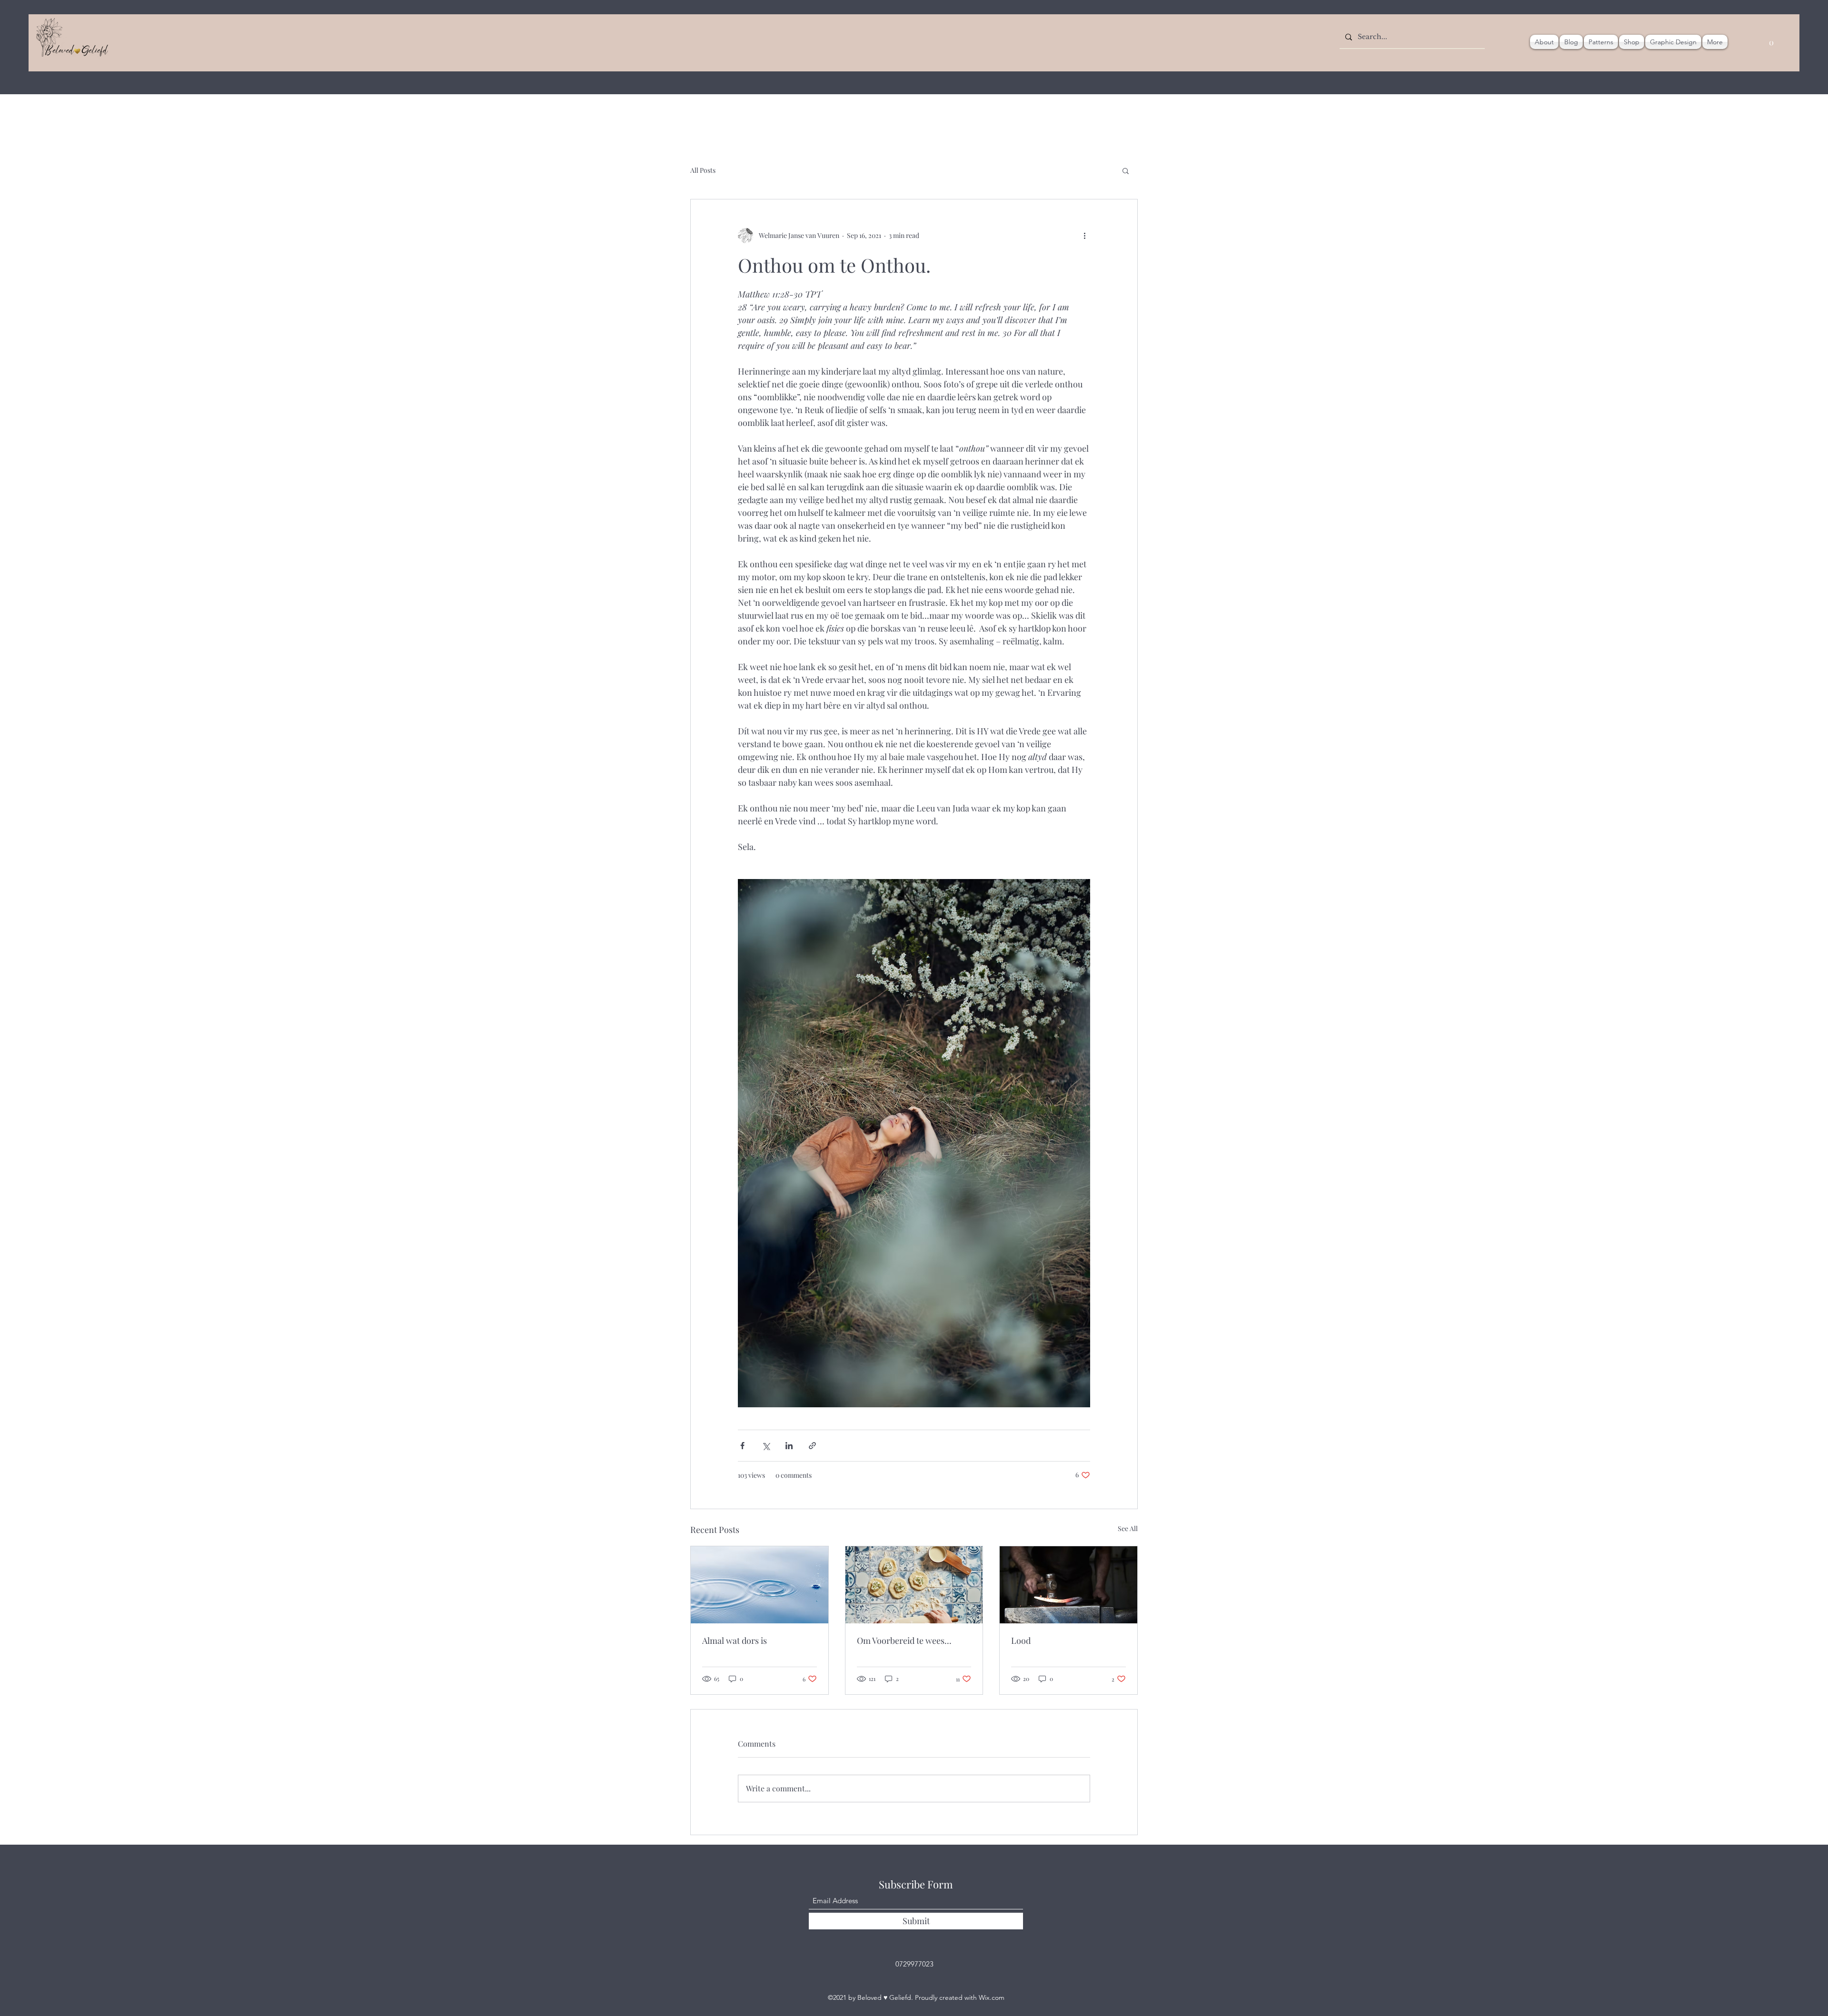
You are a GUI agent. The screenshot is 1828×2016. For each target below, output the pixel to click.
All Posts (703, 170)
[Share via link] (812, 1446)
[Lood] (1068, 1585)
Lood (1021, 1640)
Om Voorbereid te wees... (904, 1640)
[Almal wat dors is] (760, 1585)
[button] (1126, 170)
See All (1128, 1528)
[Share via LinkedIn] (789, 1446)
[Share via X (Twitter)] (766, 1446)
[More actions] (1084, 236)
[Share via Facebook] (742, 1446)
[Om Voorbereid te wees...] (914, 1585)
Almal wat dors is (735, 1640)
